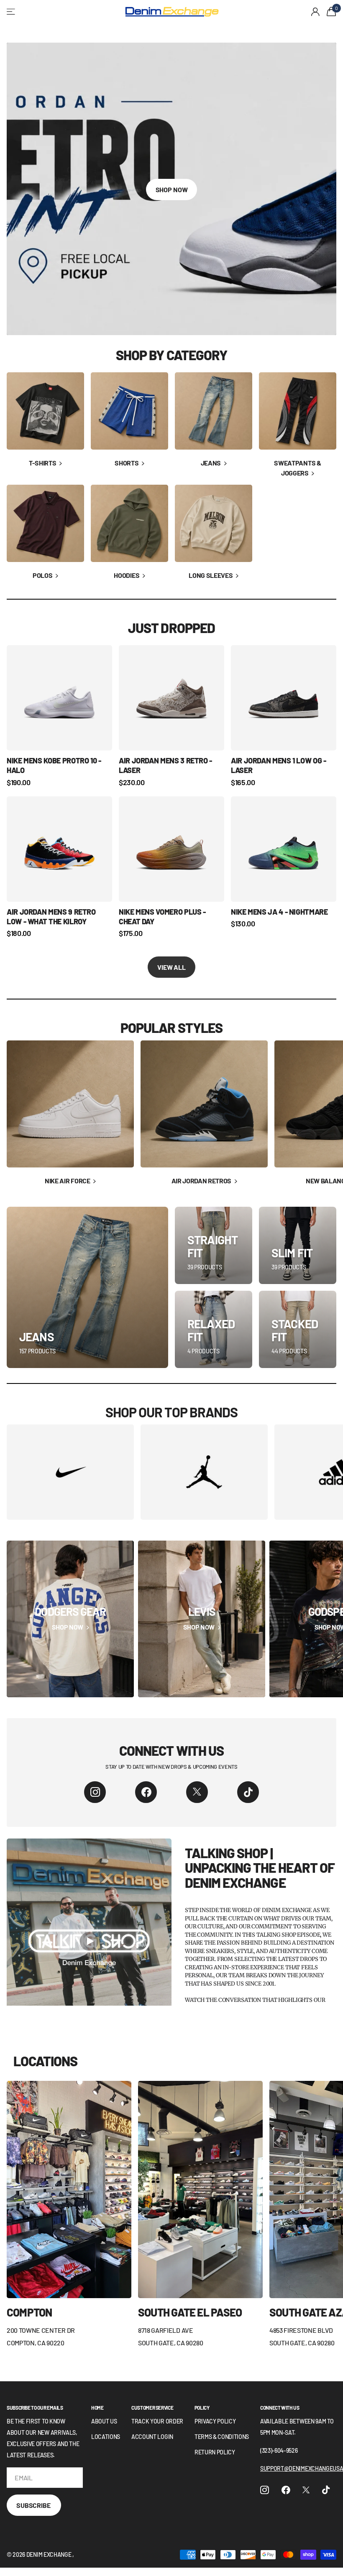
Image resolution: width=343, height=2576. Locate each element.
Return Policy (215, 2452)
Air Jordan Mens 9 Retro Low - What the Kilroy (51, 917)
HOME (97, 2408)
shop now (172, 189)
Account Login (152, 2437)
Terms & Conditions (222, 2437)
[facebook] (146, 1792)
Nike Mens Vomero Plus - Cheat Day (162, 917)
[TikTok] (248, 1792)
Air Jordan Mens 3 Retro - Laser (165, 765)
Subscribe (34, 2505)
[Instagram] (95, 1792)
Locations (106, 2437)
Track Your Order (157, 2421)
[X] (197, 1792)
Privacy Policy (215, 2421)
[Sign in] (316, 12)
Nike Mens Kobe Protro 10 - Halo (54, 765)
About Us (104, 2421)
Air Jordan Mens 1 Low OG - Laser (279, 765)
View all (171, 967)
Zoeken (109, 12)
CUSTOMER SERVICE (152, 2408)
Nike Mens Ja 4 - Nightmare (279, 912)
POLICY (202, 2408)
